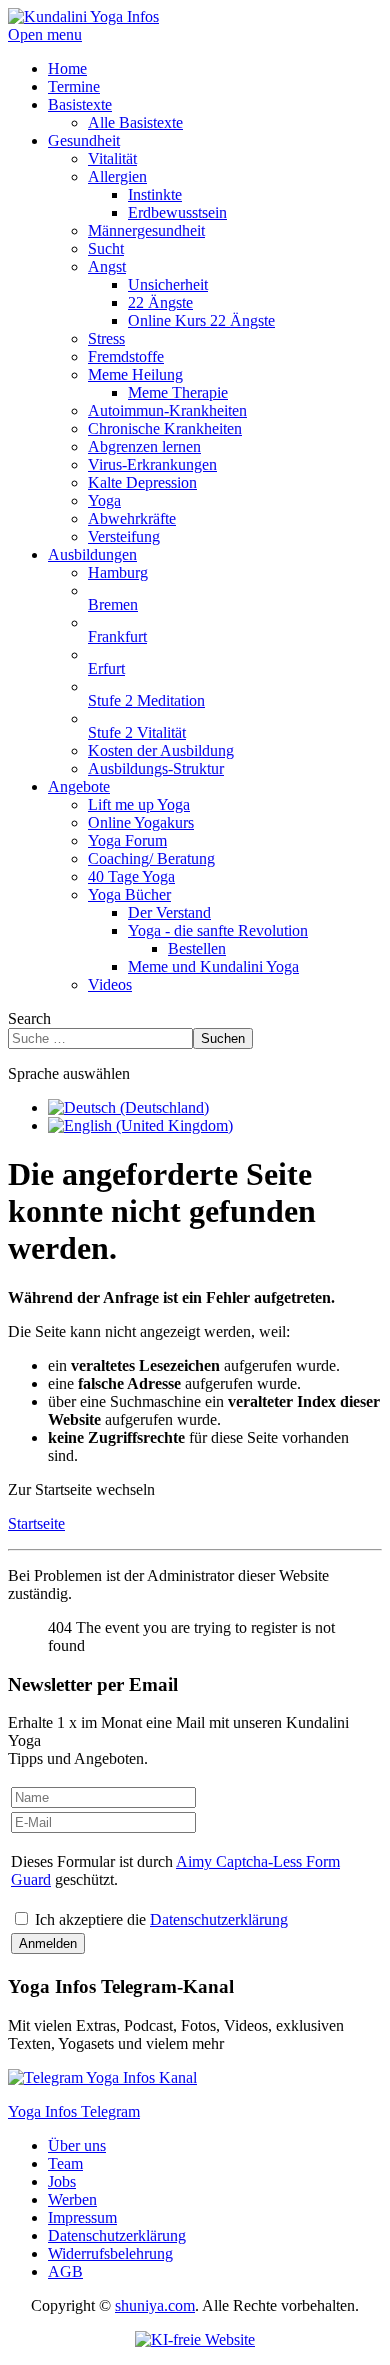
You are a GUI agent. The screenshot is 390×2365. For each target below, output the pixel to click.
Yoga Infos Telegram (74, 2111)
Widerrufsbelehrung (110, 2253)
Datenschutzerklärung (219, 1919)
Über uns (77, 2145)
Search (29, 1018)
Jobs (62, 2181)
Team (65, 2163)
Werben (72, 2199)
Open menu (45, 34)
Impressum (82, 2217)
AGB (65, 2271)
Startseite (36, 1523)
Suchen (223, 1038)
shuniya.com (155, 2305)
